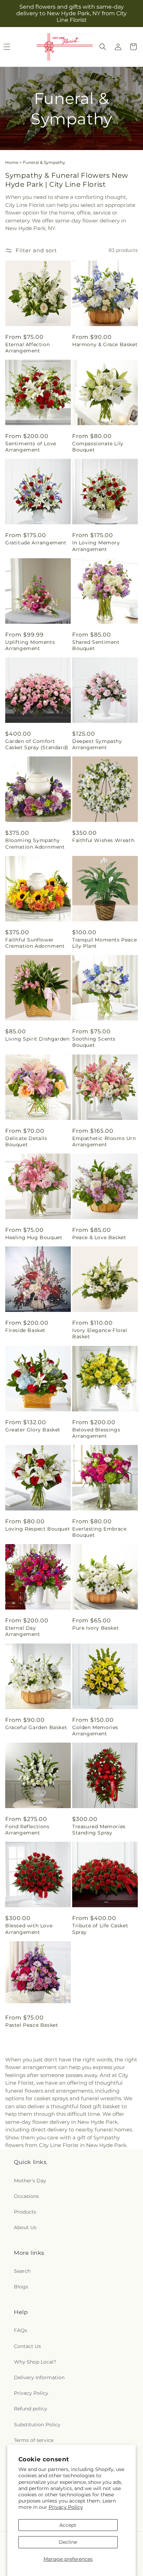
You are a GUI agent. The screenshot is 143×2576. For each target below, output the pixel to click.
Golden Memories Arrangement (95, 1731)
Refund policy (31, 2409)
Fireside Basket (25, 1330)
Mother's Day (30, 2181)
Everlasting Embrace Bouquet (99, 1532)
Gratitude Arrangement (36, 543)
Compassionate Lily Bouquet (98, 447)
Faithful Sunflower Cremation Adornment (35, 943)
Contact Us (27, 2346)
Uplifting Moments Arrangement (30, 645)
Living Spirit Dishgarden (37, 1039)
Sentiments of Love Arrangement (31, 447)
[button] (103, 47)
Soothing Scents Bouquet (94, 1042)
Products (25, 2212)
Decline (68, 2542)
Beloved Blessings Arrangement (96, 1433)
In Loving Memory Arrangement (96, 546)
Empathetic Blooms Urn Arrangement (104, 1141)
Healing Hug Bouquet (34, 1237)
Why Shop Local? (35, 2362)
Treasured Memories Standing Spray (99, 1830)
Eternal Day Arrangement (23, 1631)
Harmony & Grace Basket (105, 344)
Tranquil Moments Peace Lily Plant (104, 943)
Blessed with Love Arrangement (29, 1929)
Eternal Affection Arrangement (27, 348)
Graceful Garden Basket (36, 1727)
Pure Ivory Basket (95, 1628)
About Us (25, 2227)
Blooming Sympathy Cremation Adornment (35, 843)
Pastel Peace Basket (32, 2025)
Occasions (26, 2196)
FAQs (20, 2330)
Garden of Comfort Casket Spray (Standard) (37, 744)
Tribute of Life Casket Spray (100, 1929)
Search (22, 2271)
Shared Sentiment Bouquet (96, 645)
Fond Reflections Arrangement (27, 1830)
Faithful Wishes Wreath (103, 840)
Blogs (21, 2287)
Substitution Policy (37, 2425)
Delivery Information (39, 2377)
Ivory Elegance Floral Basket (100, 1333)
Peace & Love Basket (99, 1237)
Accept (68, 2525)
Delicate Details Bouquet (26, 1141)
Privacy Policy (66, 2507)
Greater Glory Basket (33, 1430)
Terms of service (34, 2440)
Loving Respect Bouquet (37, 1529)
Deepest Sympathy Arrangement (97, 744)
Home (12, 162)
